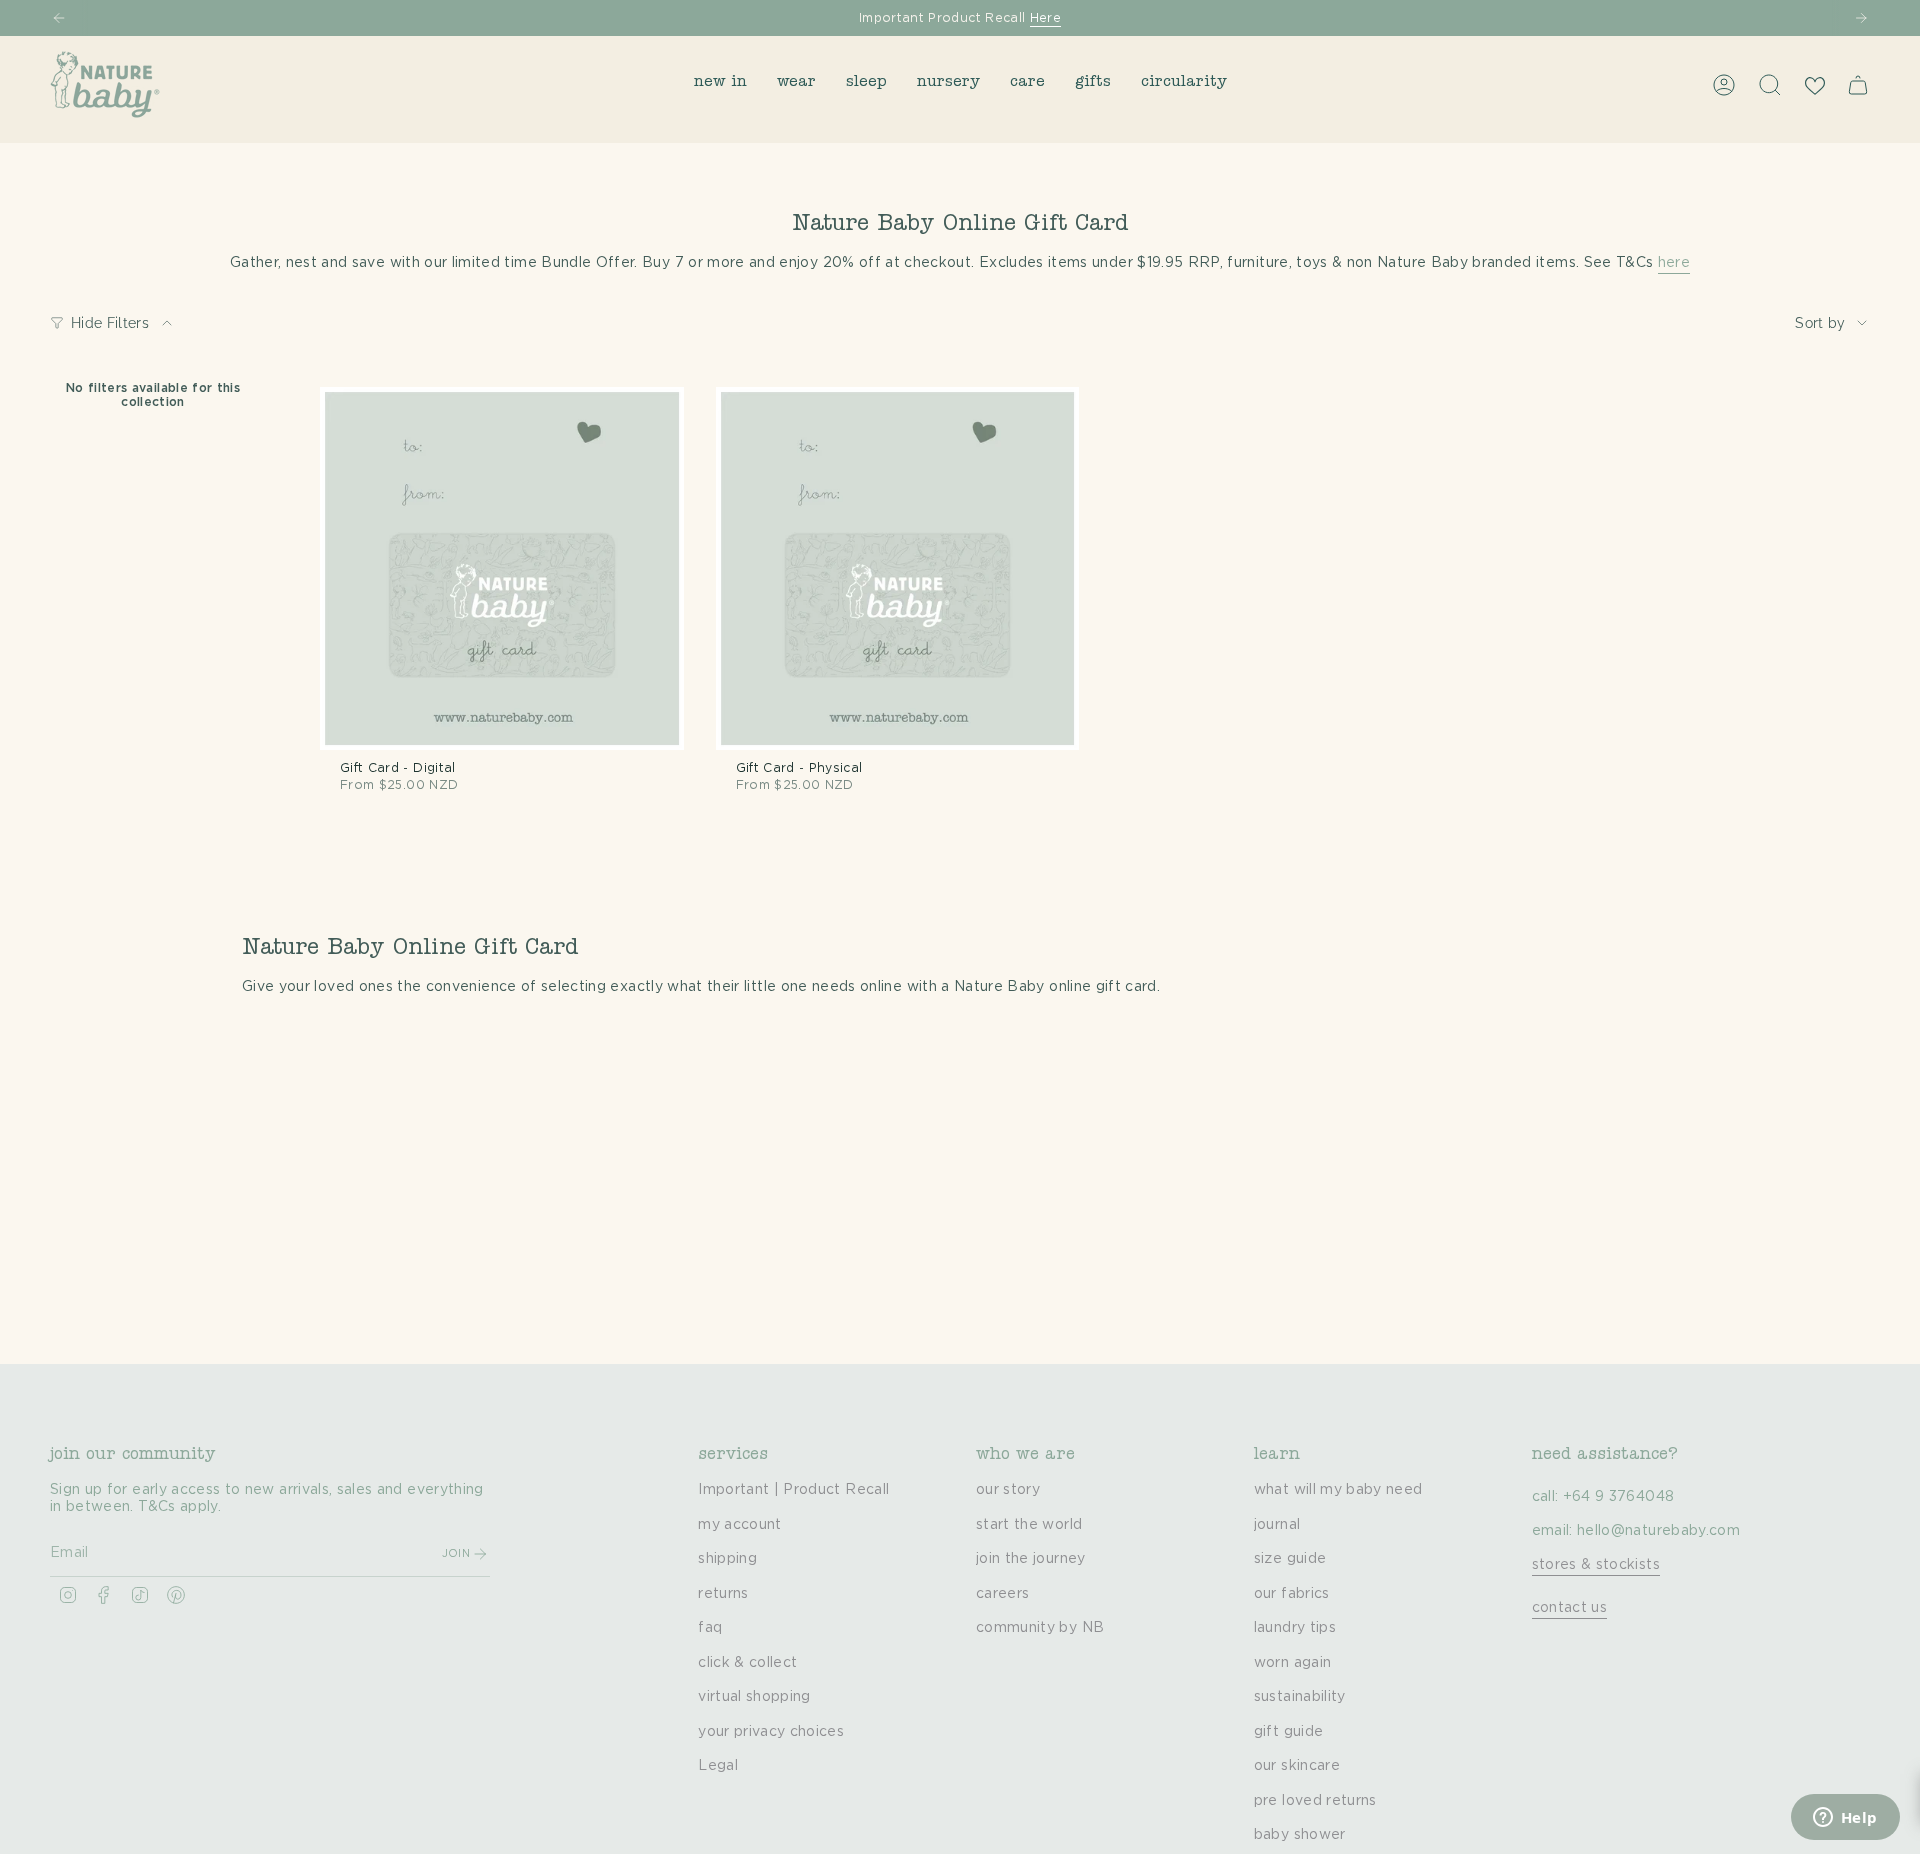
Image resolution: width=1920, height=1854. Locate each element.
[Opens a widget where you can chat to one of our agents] (1845, 1819)
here (1674, 263)
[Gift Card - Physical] (898, 569)
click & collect (747, 1663)
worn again (1293, 1663)
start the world (1029, 1525)
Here (1045, 18)
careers (1002, 1594)
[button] (720, 84)
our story (1008, 1490)
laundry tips (1295, 1628)
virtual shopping (754, 1697)
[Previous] (59, 18)
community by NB (1040, 1628)
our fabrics (1292, 1594)
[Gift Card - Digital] (502, 569)
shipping (727, 1559)
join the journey (1031, 1559)
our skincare (1297, 1766)
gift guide (1289, 1732)
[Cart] (1858, 85)
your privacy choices (771, 1732)
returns (723, 1594)
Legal (718, 1766)
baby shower (1300, 1835)
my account (740, 1525)
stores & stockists (1596, 1565)
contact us (1570, 1608)
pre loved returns (1315, 1801)
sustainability (1300, 1697)
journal (1277, 1525)
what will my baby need (1338, 1490)
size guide (1290, 1559)
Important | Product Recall (793, 1490)
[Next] (1861, 18)
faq (710, 1628)
